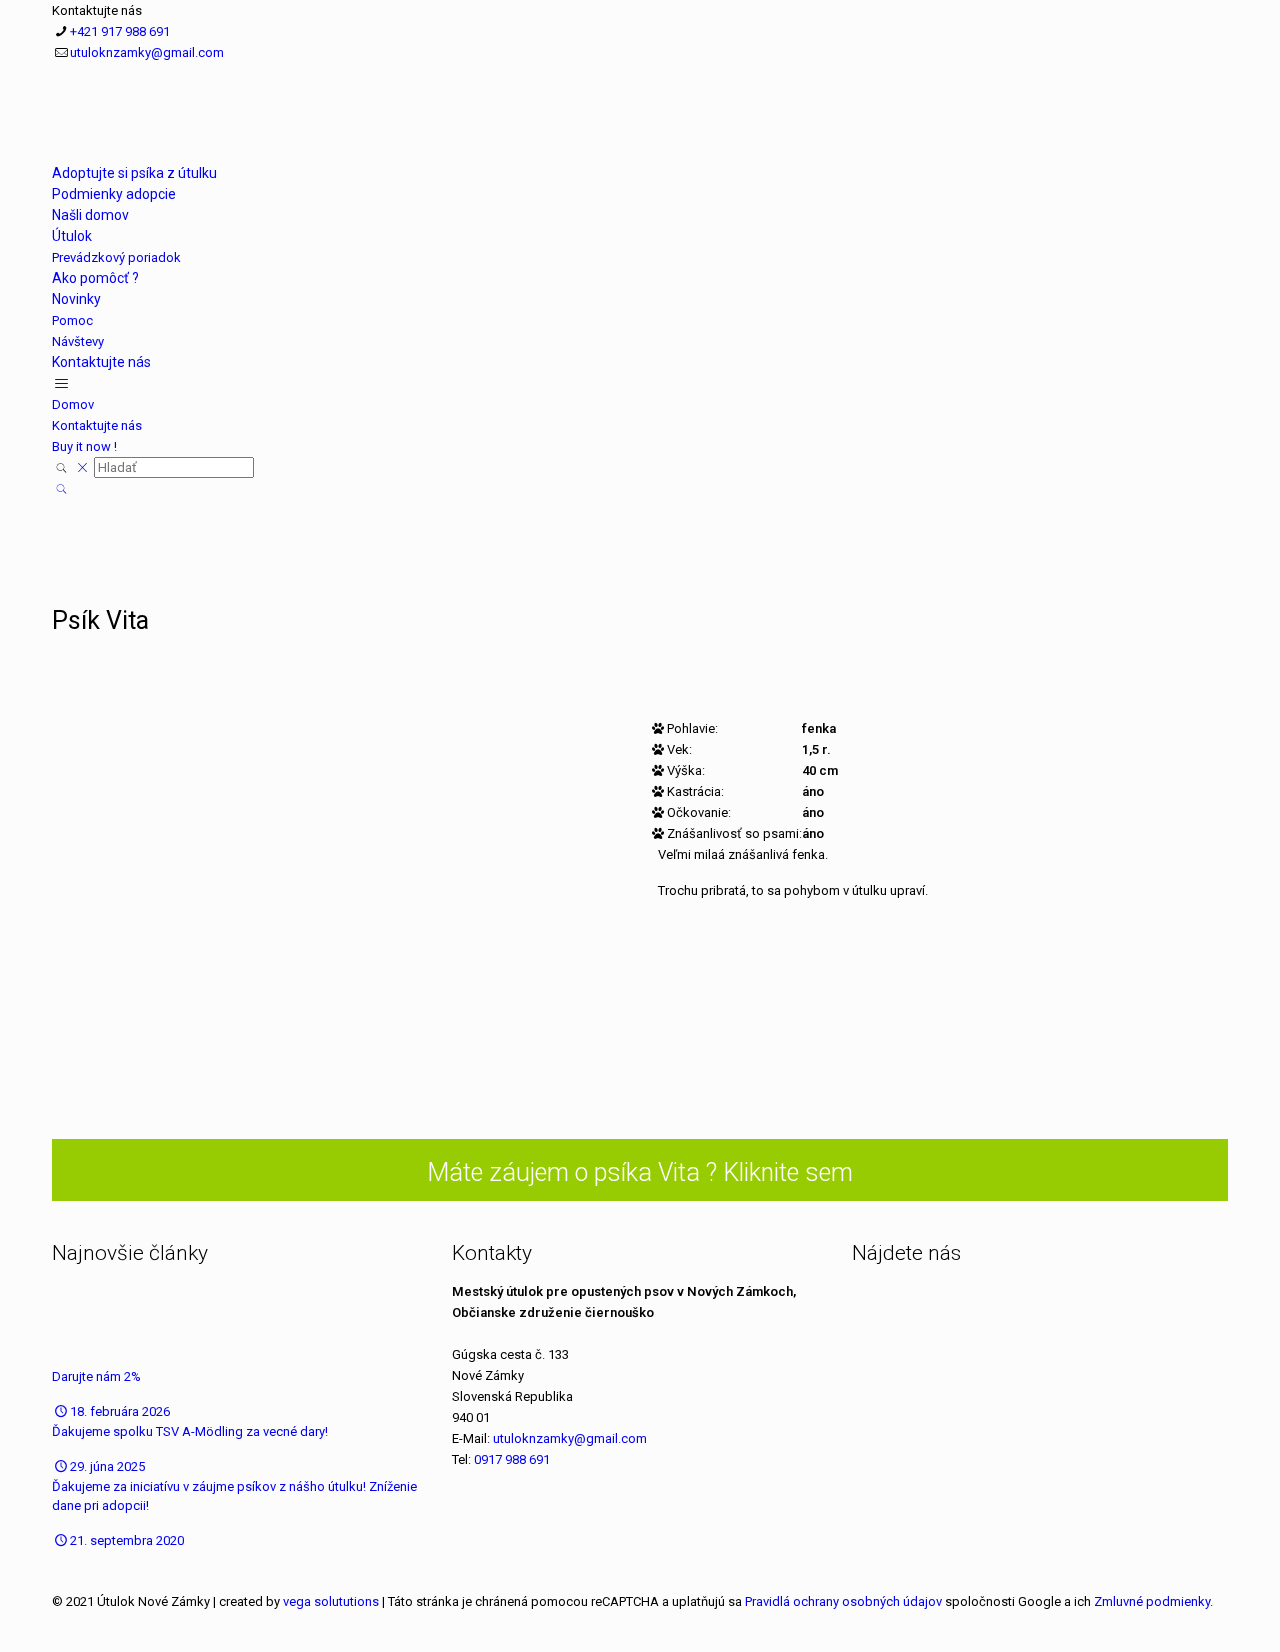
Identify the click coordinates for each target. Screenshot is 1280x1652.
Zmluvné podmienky (1152, 1601)
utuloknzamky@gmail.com (147, 52)
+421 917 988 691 (120, 31)
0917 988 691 (512, 1459)
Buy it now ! (84, 446)
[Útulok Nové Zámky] (54, 132)
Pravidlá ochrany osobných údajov (843, 1601)
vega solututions (331, 1601)
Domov (73, 404)
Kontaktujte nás (97, 425)
